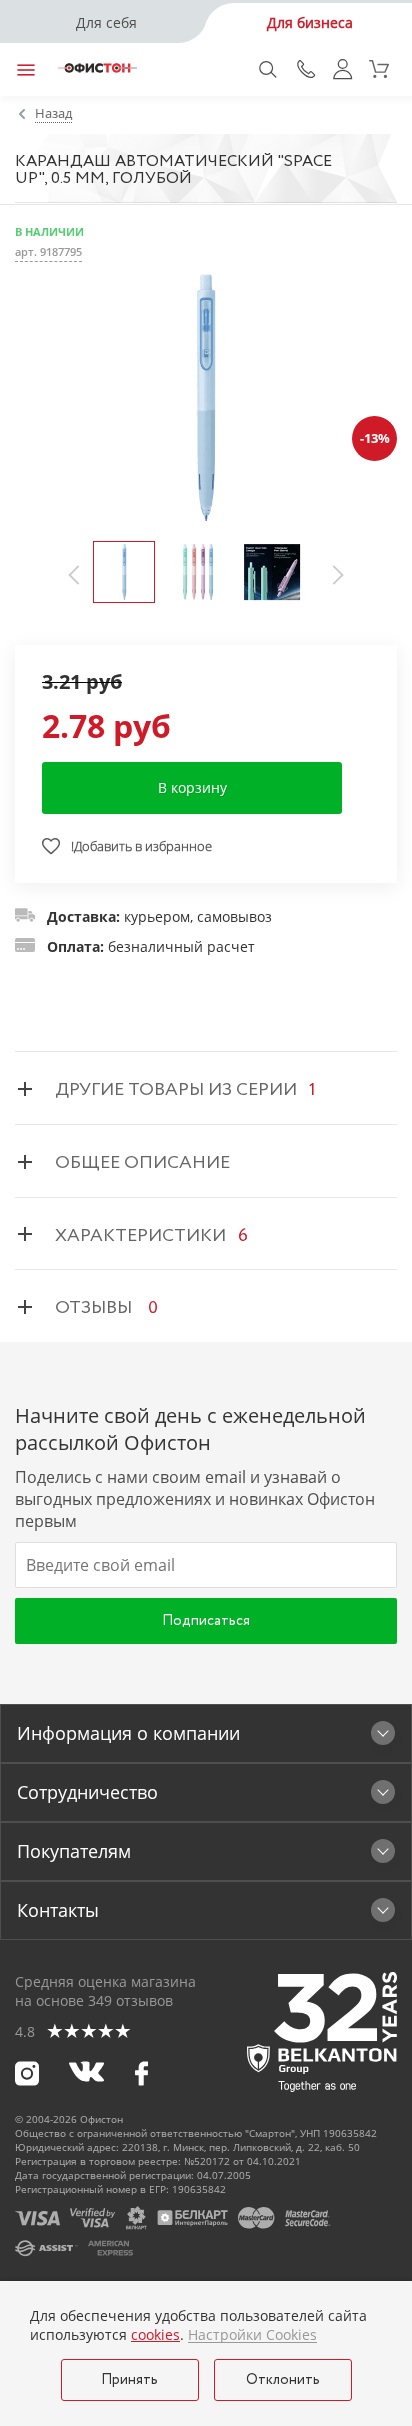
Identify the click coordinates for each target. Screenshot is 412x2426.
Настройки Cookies (252, 2335)
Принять (129, 2380)
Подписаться (206, 1621)
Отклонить (283, 2380)
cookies (155, 2334)
